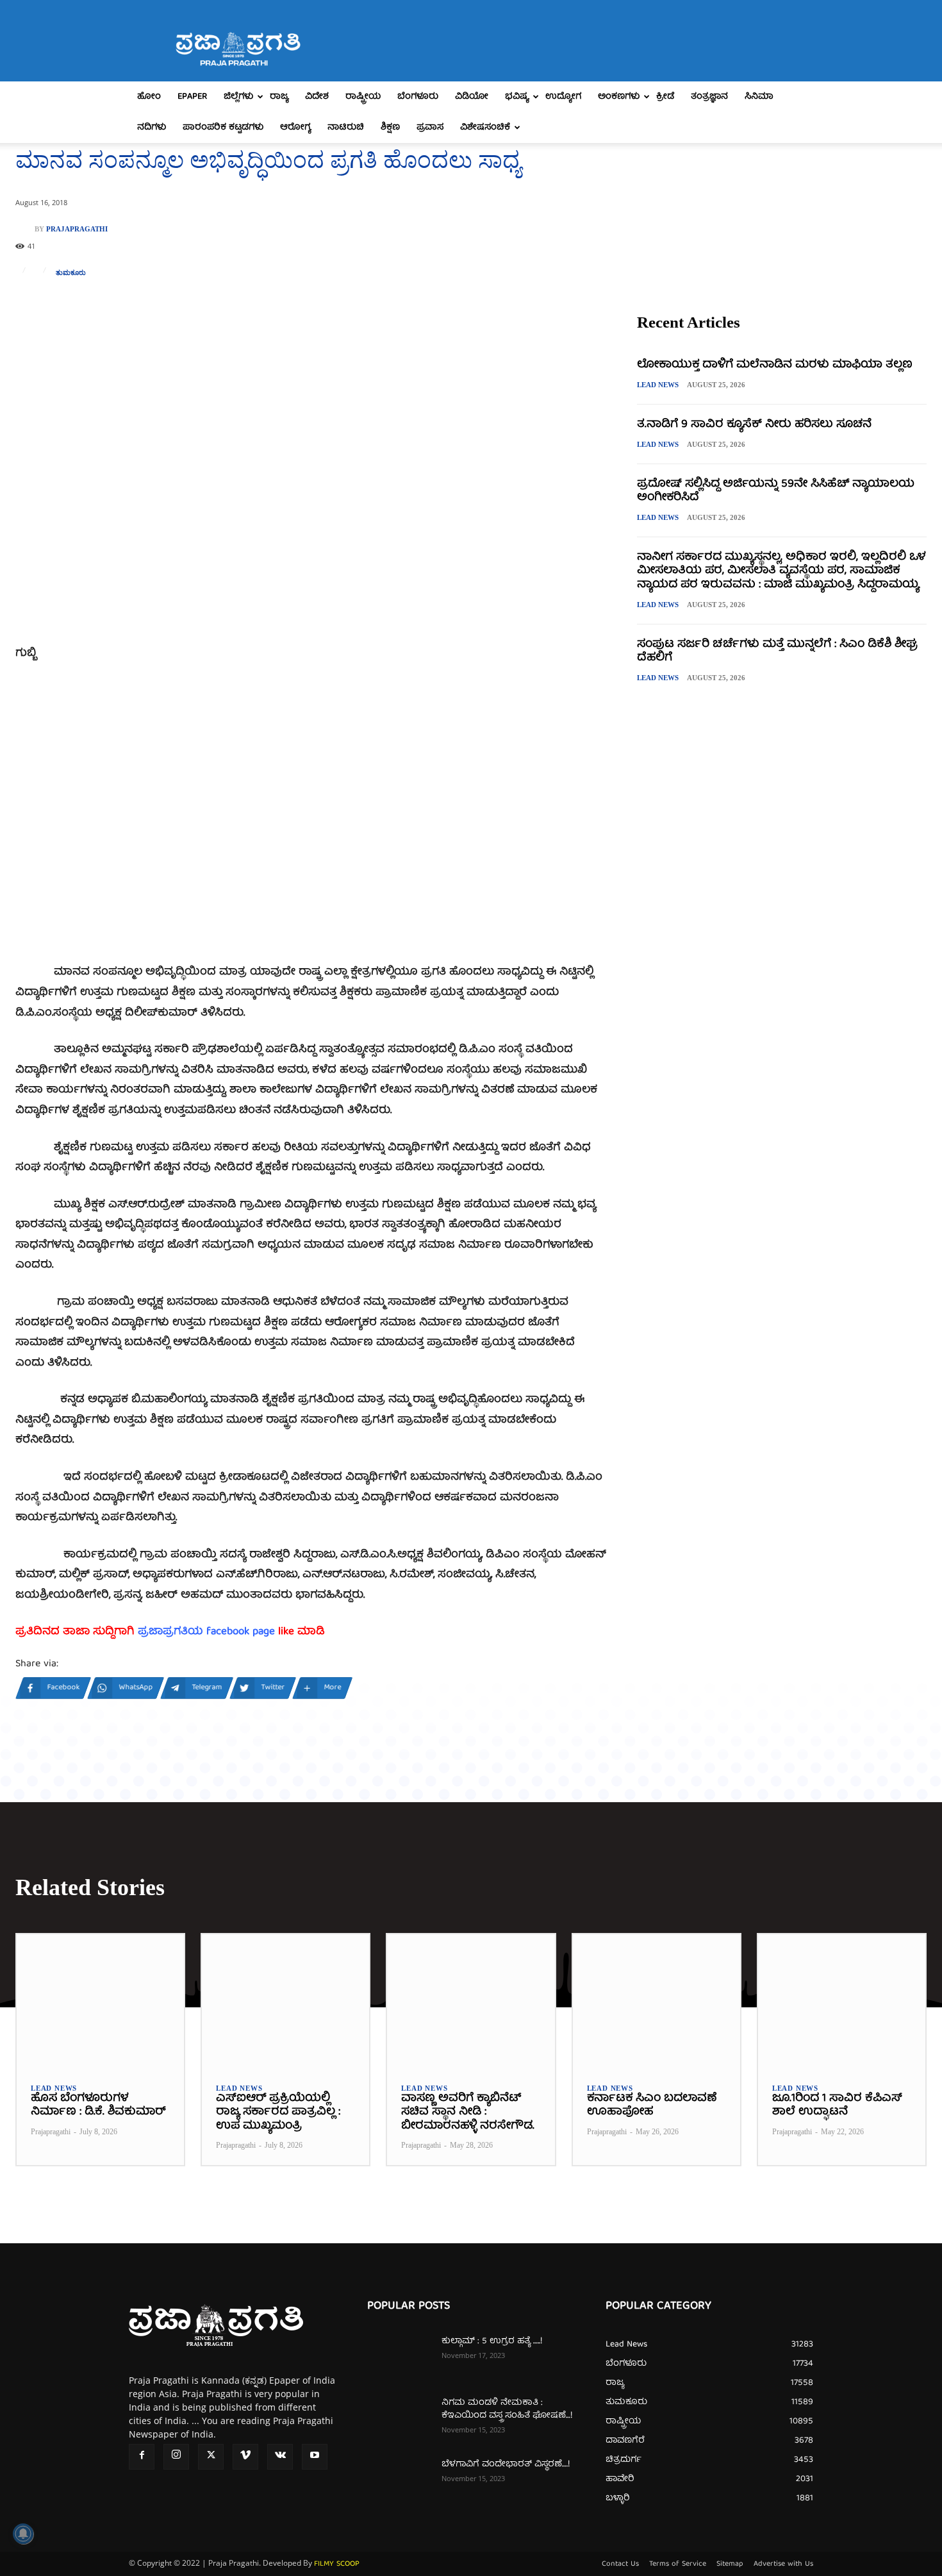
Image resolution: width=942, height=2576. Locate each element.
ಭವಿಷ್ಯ (517, 97)
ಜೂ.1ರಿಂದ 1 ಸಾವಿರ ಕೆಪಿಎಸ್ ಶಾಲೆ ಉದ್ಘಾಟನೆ (837, 2106)
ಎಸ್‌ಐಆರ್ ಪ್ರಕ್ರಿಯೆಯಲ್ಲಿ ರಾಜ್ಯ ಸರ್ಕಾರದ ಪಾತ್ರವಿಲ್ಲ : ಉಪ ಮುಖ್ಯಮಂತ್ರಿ (278, 2112)
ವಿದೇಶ (317, 97)
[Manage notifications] (23, 2534)
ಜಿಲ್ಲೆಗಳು (238, 97)
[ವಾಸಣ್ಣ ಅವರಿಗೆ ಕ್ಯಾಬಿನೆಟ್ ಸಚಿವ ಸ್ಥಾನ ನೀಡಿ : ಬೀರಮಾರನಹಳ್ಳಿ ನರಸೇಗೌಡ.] (471, 2001)
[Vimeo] (245, 2457)
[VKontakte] (280, 2457)
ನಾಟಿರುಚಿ (346, 128)
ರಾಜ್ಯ (279, 97)
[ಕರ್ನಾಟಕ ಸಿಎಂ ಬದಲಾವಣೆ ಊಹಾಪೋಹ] (657, 2001)
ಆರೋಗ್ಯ (295, 128)
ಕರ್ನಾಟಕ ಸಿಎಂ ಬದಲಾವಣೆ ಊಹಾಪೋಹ (652, 2106)
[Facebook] (142, 2457)
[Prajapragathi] (25, 229)
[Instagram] (176, 2457)
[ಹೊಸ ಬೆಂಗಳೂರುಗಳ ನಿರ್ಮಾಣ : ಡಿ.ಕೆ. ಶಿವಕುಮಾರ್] (100, 2001)
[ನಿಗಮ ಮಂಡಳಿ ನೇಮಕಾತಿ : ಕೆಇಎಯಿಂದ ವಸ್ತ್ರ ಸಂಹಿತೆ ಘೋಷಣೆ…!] (399, 2419)
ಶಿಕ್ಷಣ (390, 128)
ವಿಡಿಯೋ (472, 97)
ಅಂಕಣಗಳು (619, 97)
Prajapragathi (77, 229)
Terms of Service (678, 2564)
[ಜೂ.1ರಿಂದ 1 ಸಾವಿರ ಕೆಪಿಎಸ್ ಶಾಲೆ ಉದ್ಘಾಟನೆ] (842, 2001)
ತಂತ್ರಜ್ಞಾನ (709, 97)
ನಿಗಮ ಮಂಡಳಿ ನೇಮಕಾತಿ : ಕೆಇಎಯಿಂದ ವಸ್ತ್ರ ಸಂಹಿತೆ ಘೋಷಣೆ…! (507, 2409)
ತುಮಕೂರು (71, 273)
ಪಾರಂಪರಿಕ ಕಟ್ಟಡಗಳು (223, 128)
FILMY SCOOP (337, 2564)
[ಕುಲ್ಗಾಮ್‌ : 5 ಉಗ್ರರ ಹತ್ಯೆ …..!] (399, 2357)
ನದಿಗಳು (152, 128)
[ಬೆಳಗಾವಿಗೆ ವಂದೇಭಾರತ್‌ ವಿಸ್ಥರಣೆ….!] (399, 2480)
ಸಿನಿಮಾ (759, 97)
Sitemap (730, 2564)
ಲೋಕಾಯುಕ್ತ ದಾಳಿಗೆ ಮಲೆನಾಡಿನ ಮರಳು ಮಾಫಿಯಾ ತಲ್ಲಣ (775, 365)
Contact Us (620, 2564)
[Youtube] (315, 2457)
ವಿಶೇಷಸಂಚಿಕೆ (485, 128)
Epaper (192, 97)
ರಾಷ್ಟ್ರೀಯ (363, 97)
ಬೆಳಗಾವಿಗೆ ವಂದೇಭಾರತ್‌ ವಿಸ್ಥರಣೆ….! (506, 2464)
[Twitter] (211, 2457)
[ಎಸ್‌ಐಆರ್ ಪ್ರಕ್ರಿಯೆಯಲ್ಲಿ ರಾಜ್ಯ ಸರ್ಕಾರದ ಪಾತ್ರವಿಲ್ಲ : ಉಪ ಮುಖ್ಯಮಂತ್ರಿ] (285, 2001)
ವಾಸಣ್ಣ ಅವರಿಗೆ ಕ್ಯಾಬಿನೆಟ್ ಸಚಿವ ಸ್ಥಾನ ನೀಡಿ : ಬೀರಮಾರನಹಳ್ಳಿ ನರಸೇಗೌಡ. (468, 2112)
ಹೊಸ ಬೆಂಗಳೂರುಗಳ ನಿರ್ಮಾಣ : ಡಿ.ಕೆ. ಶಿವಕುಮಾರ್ (98, 2106)
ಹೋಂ (149, 97)
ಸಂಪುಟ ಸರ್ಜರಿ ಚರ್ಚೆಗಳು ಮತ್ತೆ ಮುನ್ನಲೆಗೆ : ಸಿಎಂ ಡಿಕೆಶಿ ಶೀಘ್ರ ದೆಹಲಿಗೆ (777, 652)
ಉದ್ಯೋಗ (563, 97)
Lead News (658, 385)
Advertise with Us (783, 2564)
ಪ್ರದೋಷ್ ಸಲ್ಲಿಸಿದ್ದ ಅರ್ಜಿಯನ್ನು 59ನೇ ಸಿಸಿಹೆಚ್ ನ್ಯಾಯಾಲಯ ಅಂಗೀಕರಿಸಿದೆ (776, 491)
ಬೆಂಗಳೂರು (418, 97)
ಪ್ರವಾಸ (430, 128)
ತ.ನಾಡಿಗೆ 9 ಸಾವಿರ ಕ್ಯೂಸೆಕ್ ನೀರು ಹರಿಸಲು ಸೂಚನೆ (754, 425)
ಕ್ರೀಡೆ (665, 97)
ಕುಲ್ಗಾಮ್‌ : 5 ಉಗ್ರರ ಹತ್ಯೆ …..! (492, 2341)
